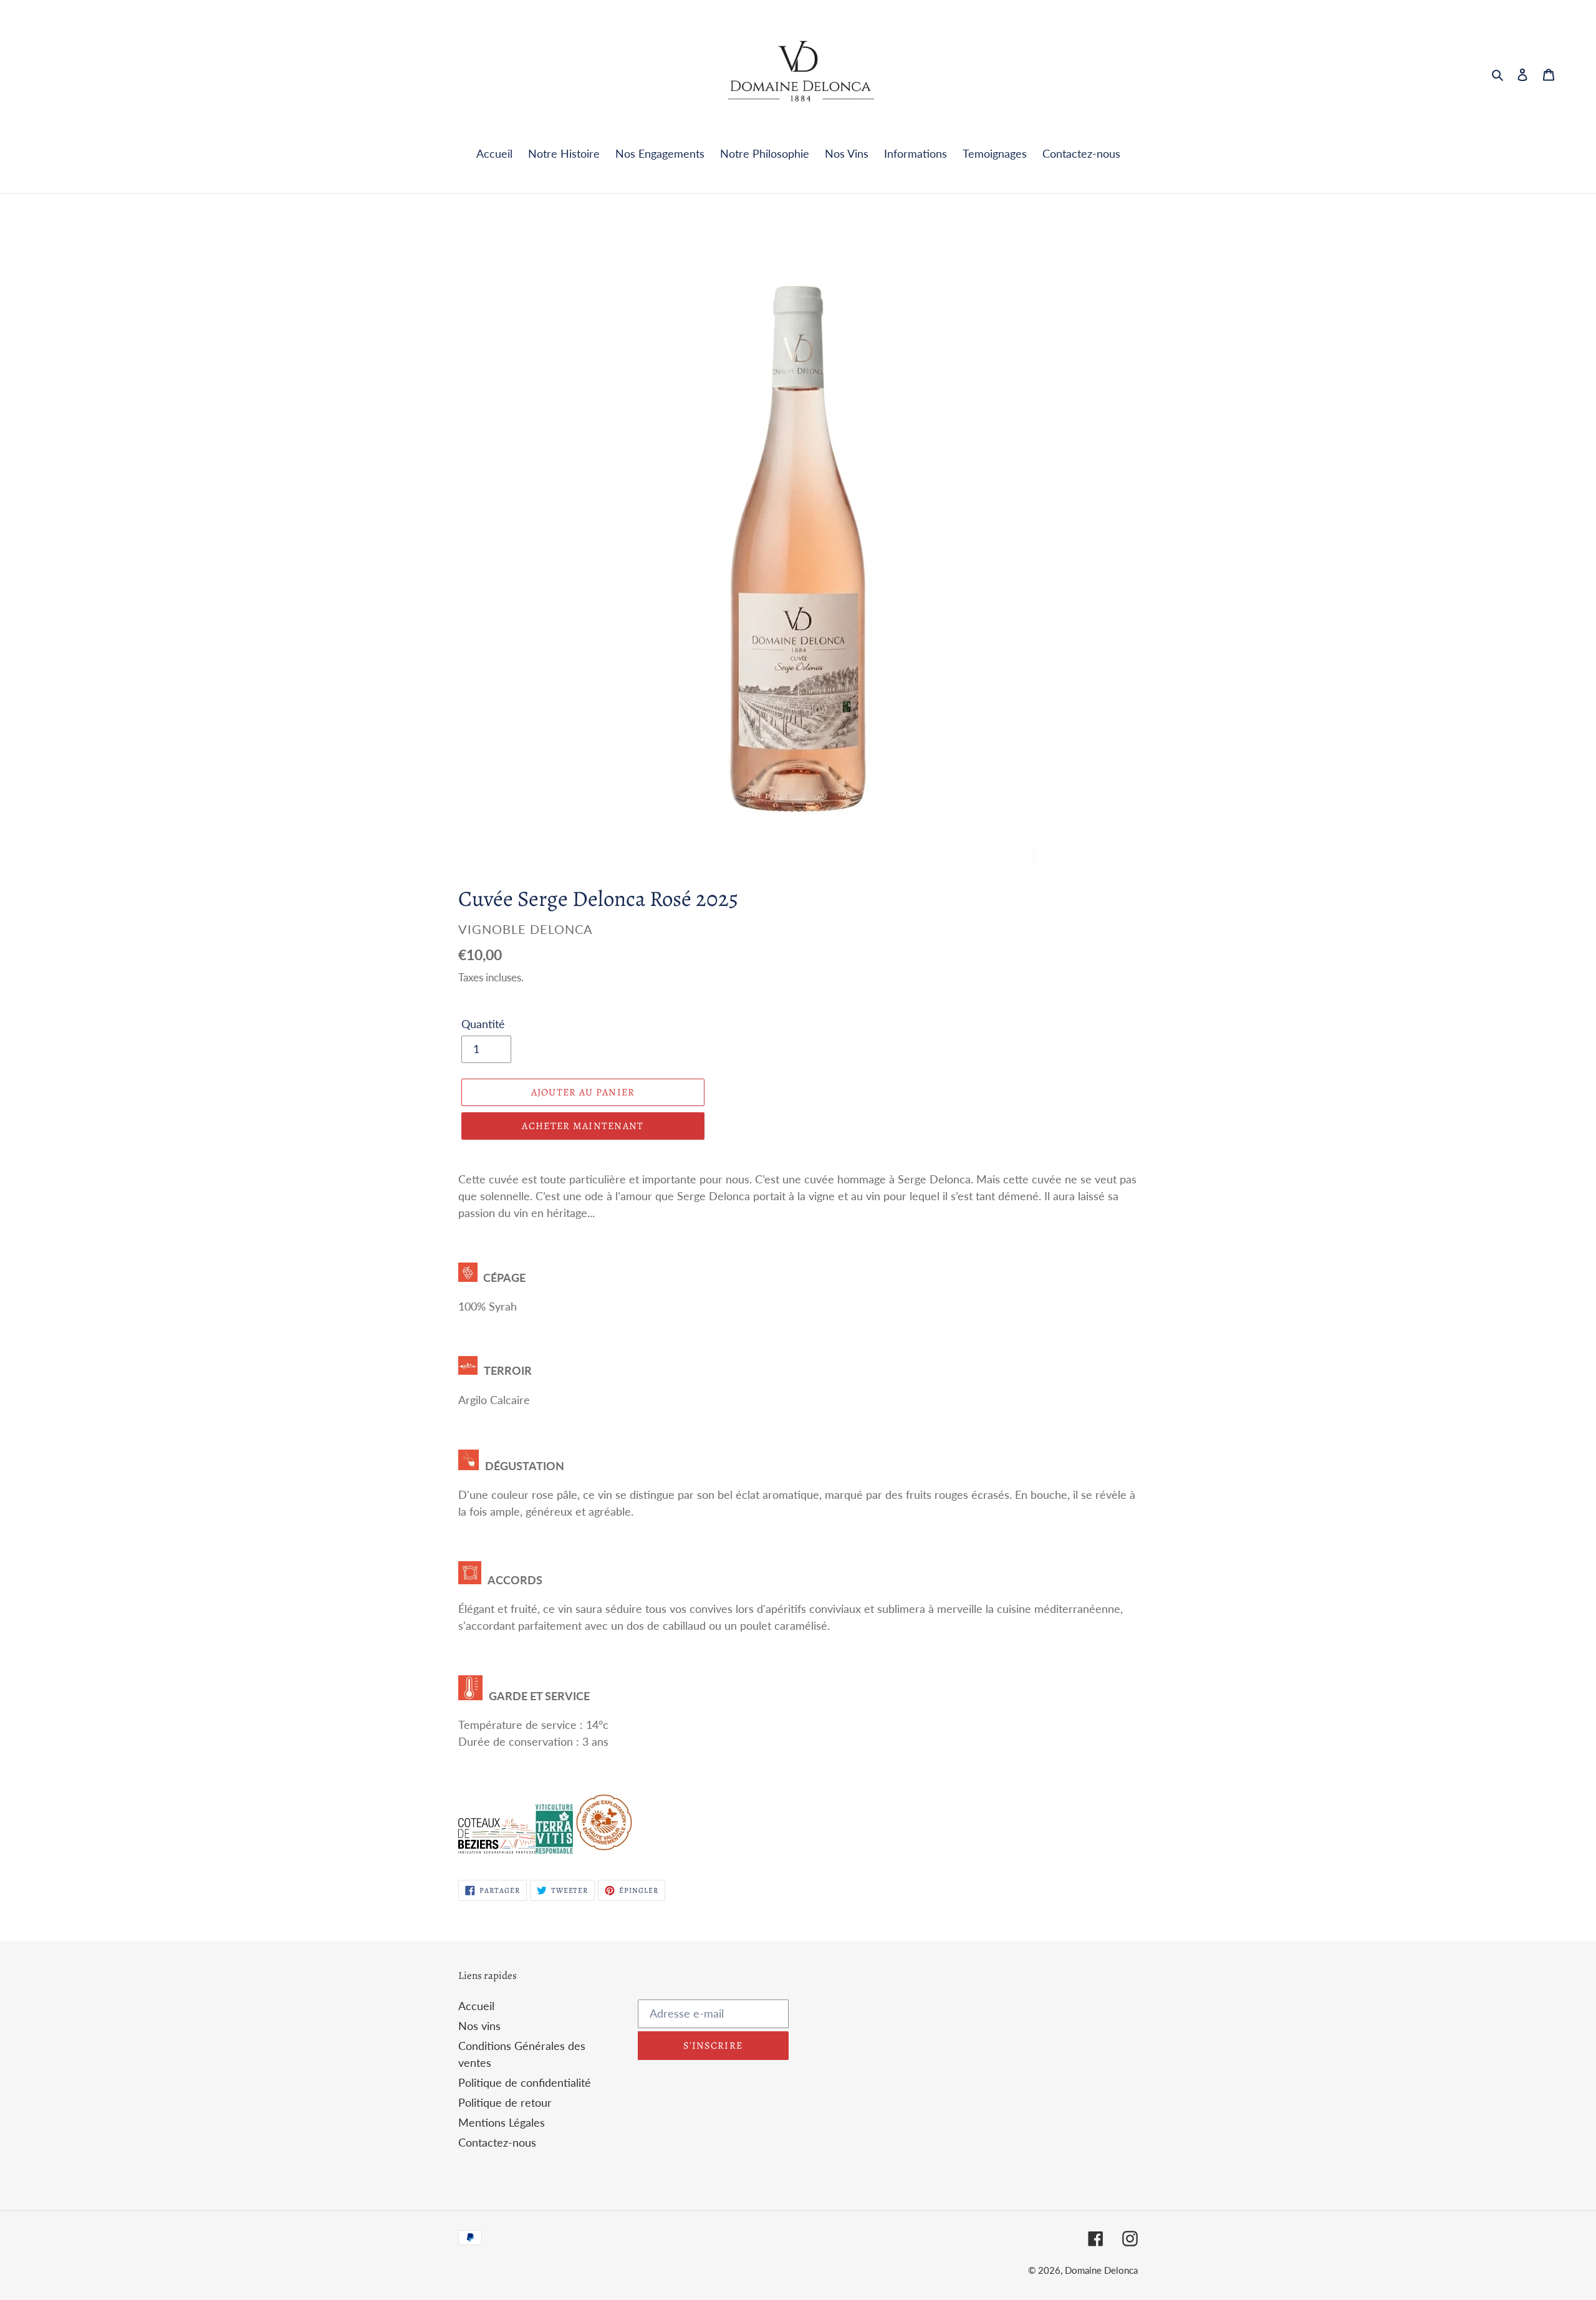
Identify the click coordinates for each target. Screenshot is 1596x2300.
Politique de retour (505, 2102)
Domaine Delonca (1101, 2270)
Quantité (483, 1024)
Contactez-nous (497, 2142)
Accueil (476, 2006)
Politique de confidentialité (525, 2082)
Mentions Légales (502, 2122)
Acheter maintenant (583, 1126)
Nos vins (479, 2026)
